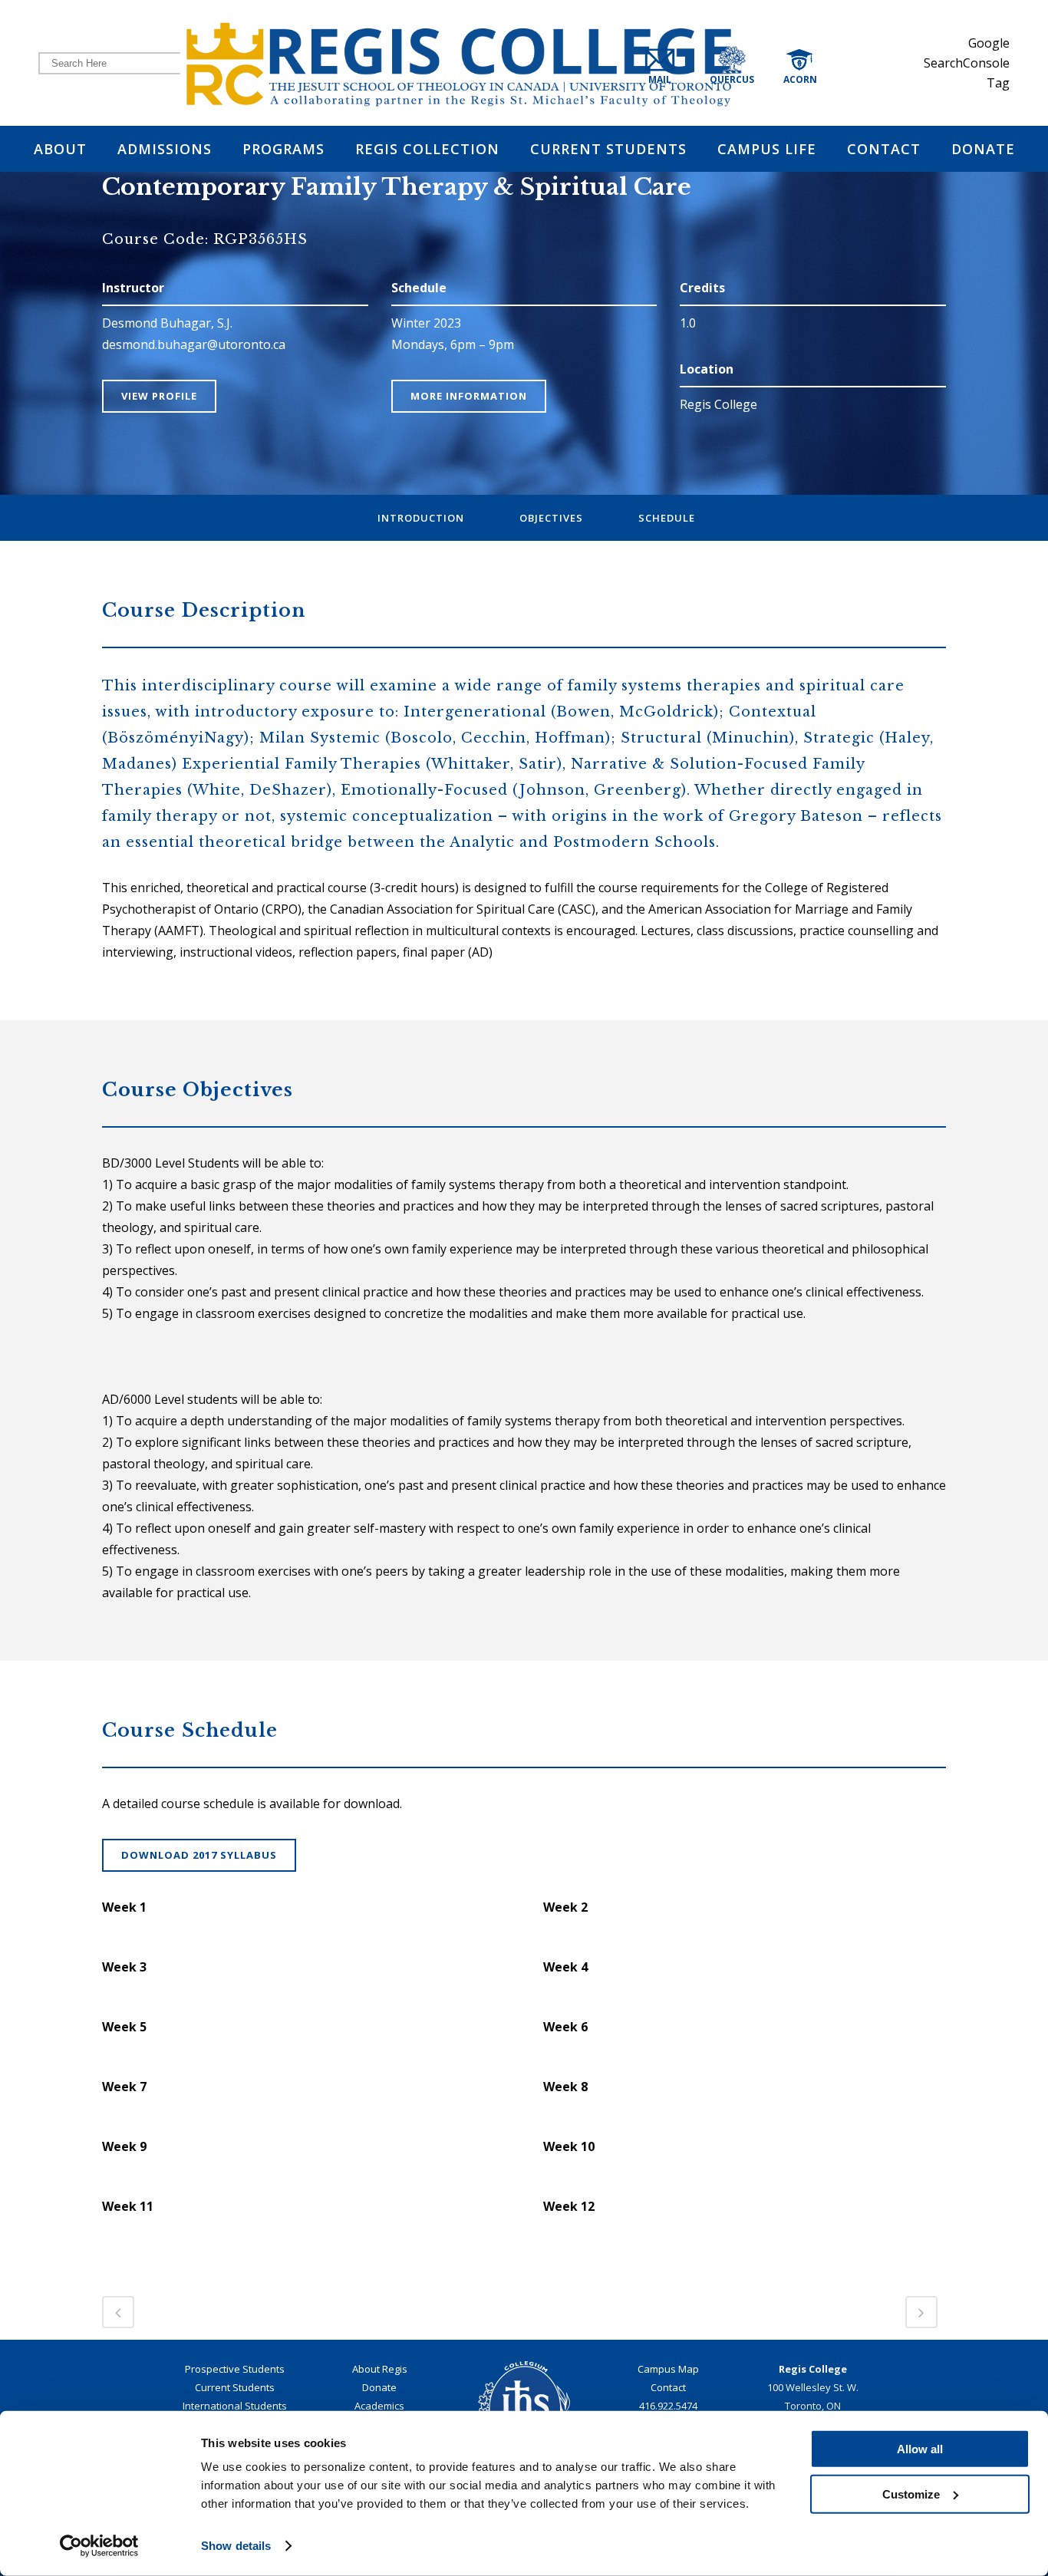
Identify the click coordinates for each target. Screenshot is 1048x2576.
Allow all (920, 2449)
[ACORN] (816, 63)
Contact (668, 2387)
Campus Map (668, 2369)
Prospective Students (235, 2369)
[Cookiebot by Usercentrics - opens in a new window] (99, 2546)
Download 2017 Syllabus (199, 1855)
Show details (236, 2546)
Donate (379, 2387)
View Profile (159, 396)
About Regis (380, 2369)
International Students (235, 2406)
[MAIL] (673, 63)
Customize (911, 2494)
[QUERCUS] (751, 63)
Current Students (235, 2387)
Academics (379, 2406)
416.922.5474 (668, 2406)
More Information (469, 396)
